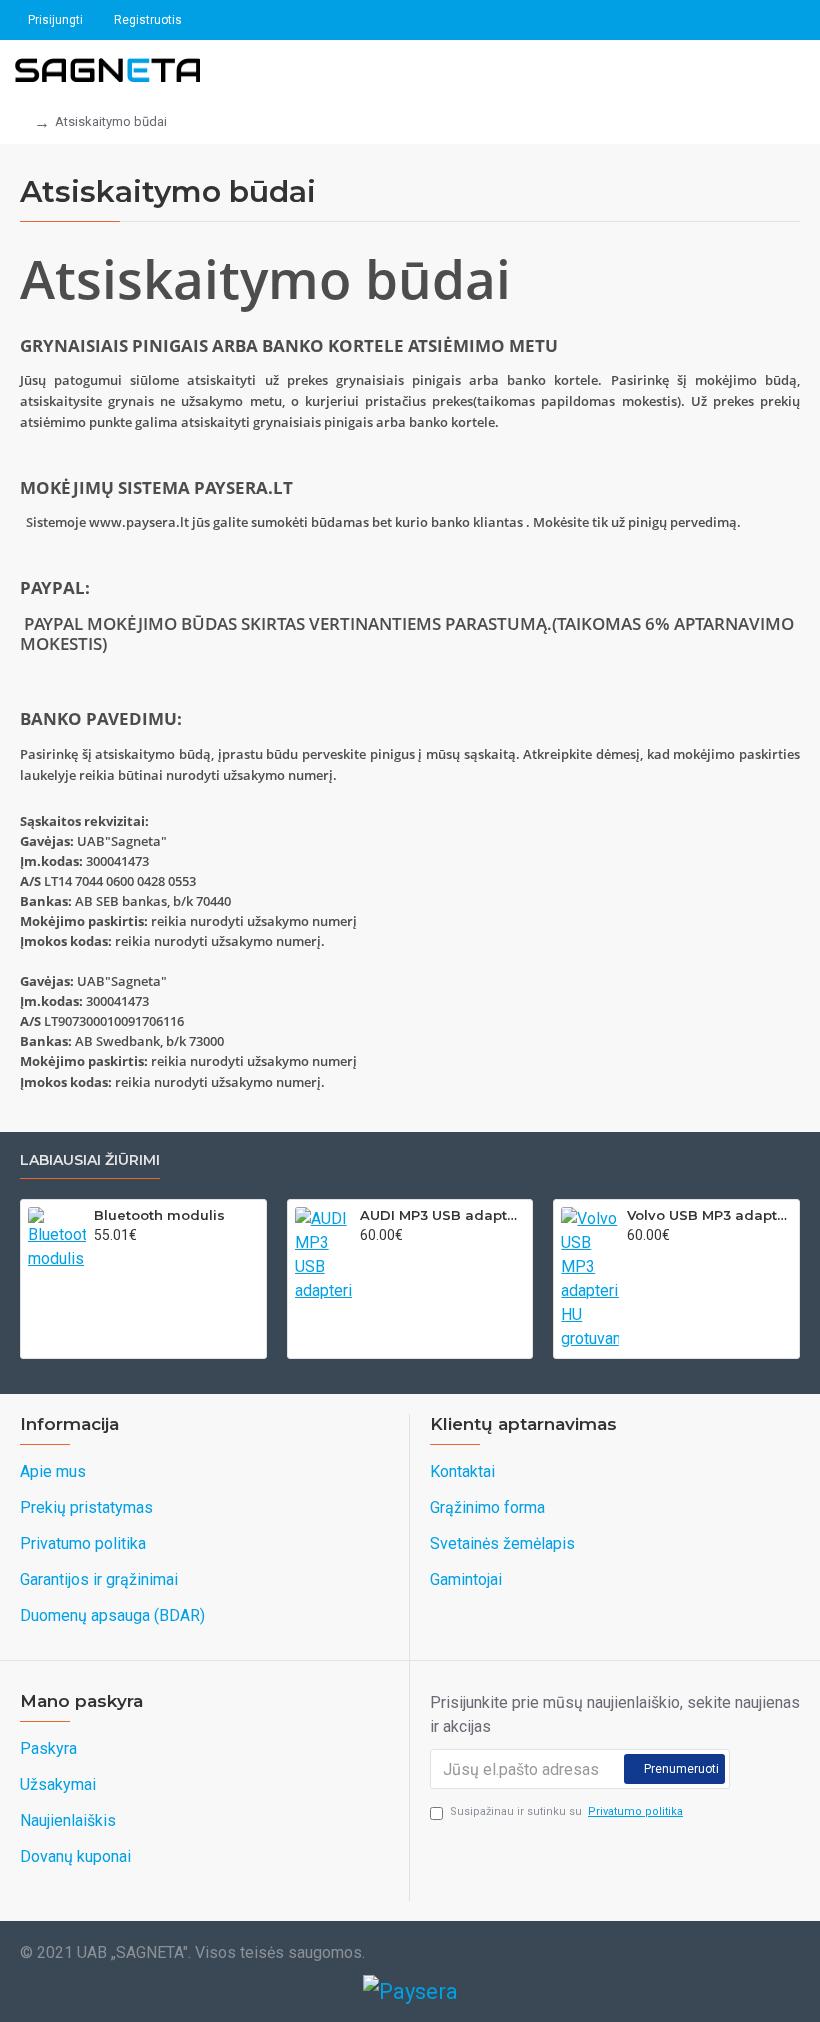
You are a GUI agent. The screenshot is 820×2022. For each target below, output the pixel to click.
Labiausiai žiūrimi (90, 1160)
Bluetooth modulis (159, 1215)
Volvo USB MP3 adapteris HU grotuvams (709, 1215)
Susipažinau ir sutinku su (566, 1811)
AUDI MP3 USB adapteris (442, 1215)
